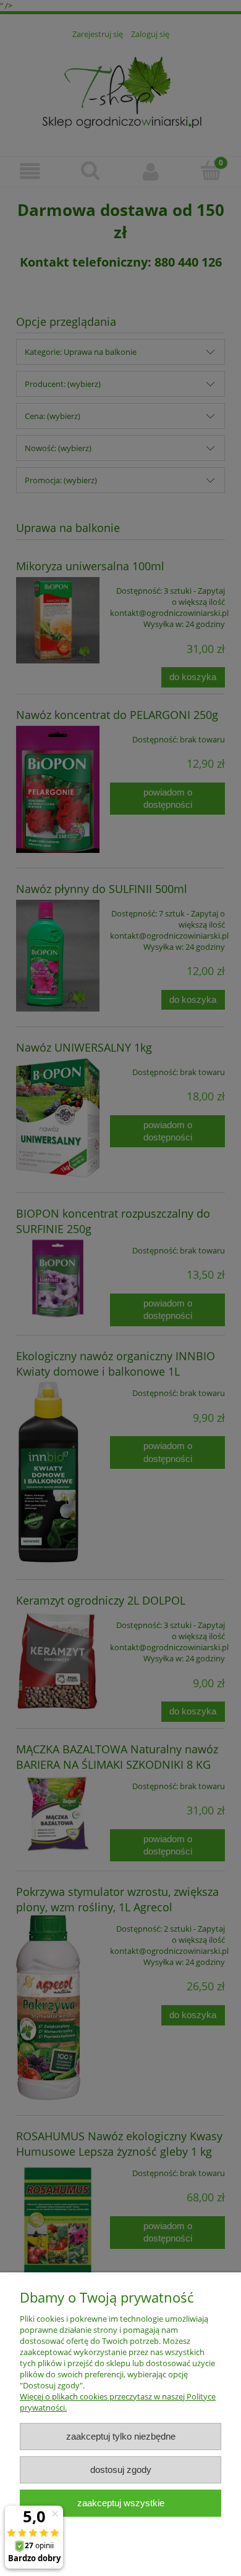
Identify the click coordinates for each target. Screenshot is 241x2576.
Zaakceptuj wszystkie (121, 2503)
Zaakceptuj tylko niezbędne (121, 2436)
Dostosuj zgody (121, 2470)
